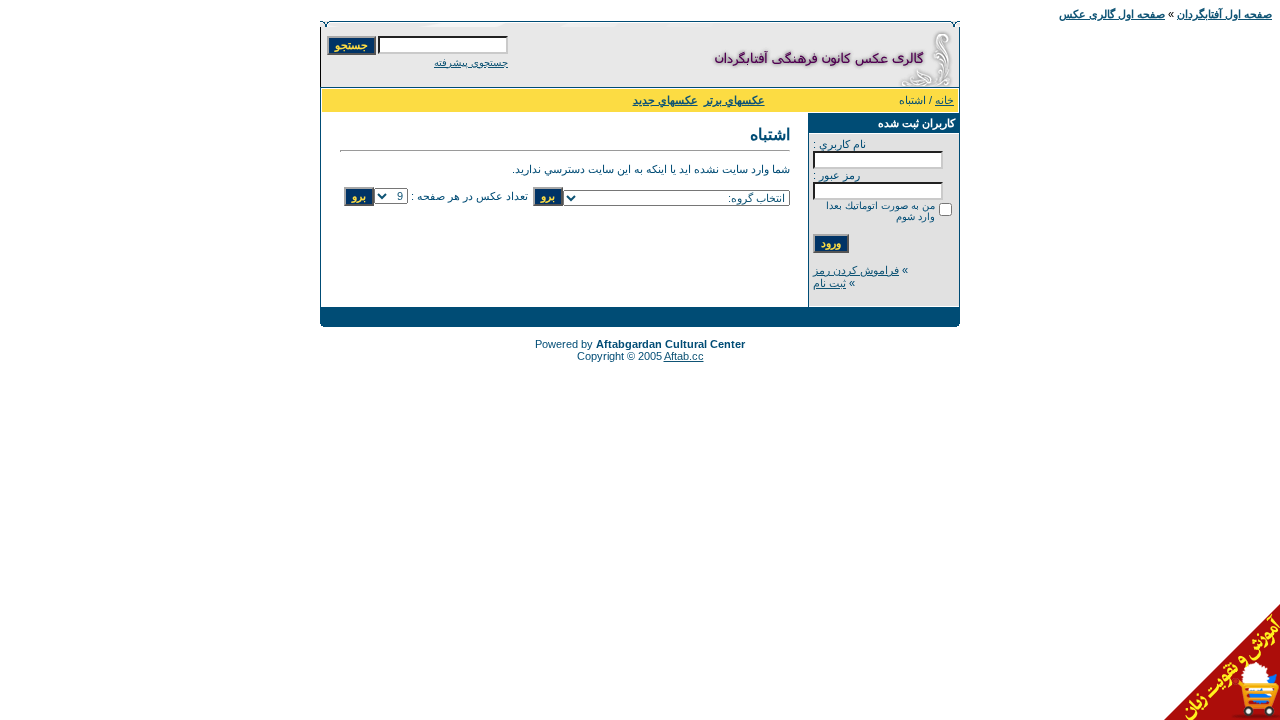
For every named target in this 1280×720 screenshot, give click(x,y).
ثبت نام (829, 283)
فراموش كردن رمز (856, 270)
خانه (944, 100)
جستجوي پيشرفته (471, 62)
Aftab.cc (684, 356)
